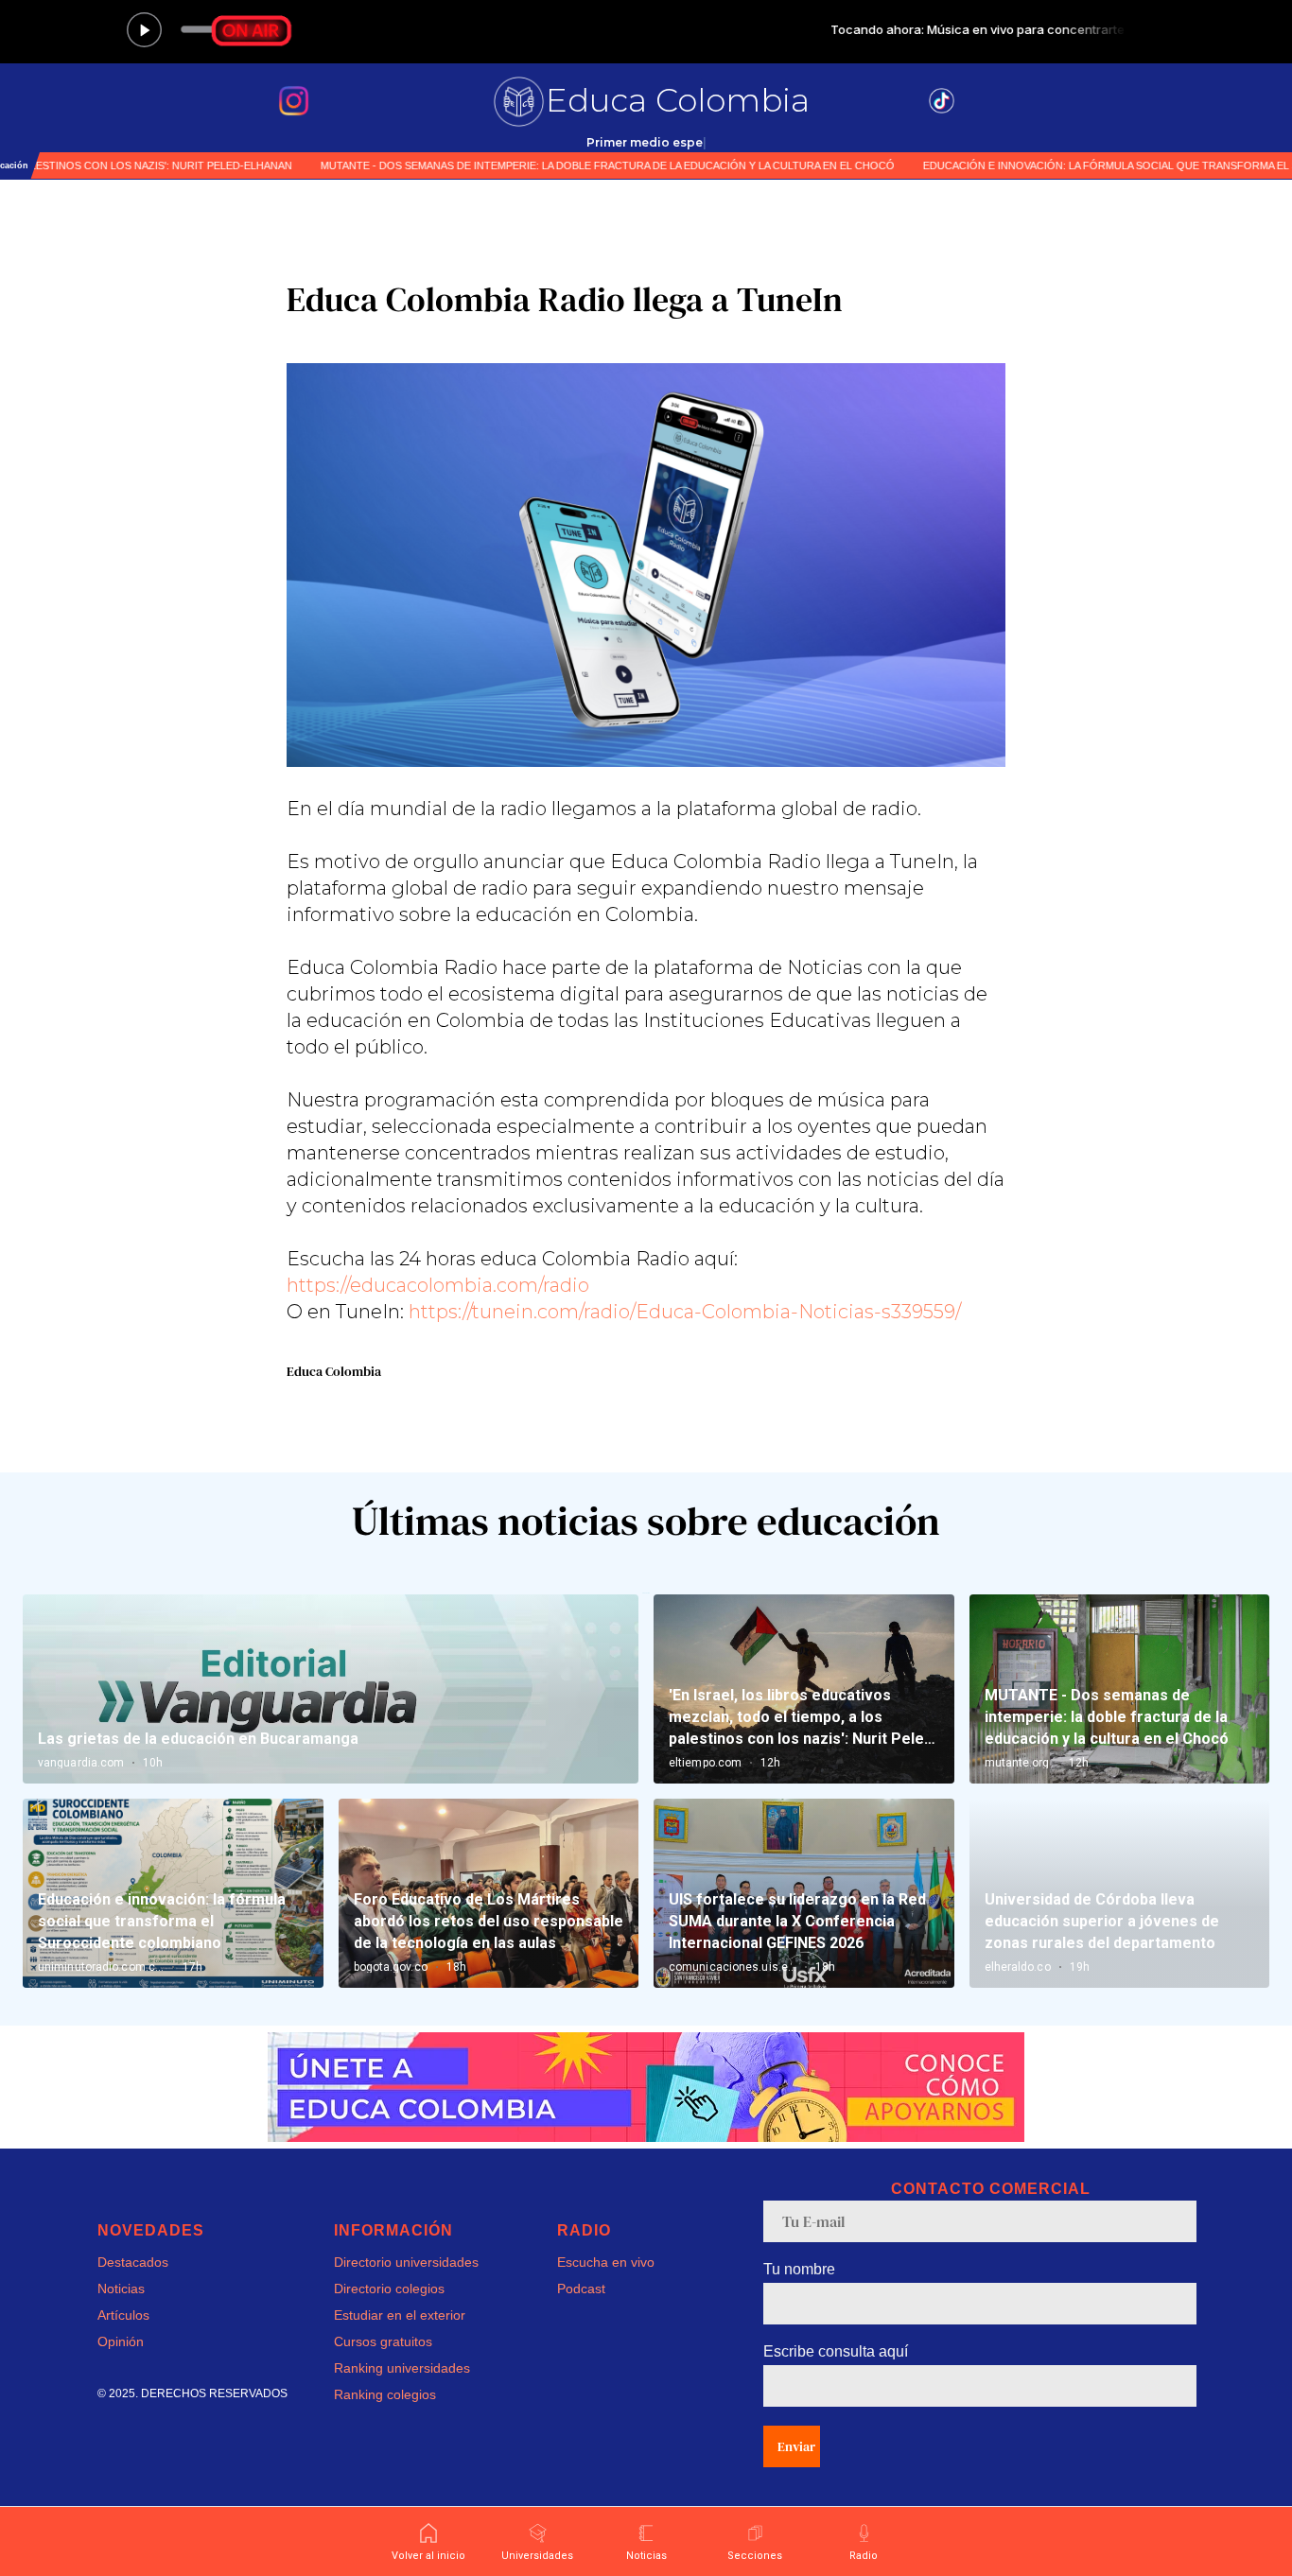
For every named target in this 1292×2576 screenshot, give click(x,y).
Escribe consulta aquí (836, 2351)
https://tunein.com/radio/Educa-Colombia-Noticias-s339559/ (685, 1312)
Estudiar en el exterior (400, 2315)
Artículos (123, 2315)
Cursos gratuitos (383, 2341)
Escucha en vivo (606, 2262)
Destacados (133, 2262)
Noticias (121, 2289)
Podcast (581, 2289)
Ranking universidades (402, 2368)
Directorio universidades (406, 2262)
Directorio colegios (389, 2289)
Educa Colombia (678, 100)
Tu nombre (799, 2269)
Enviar (796, 2446)
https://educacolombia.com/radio (438, 1285)
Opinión (121, 2341)
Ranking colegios (385, 2394)
